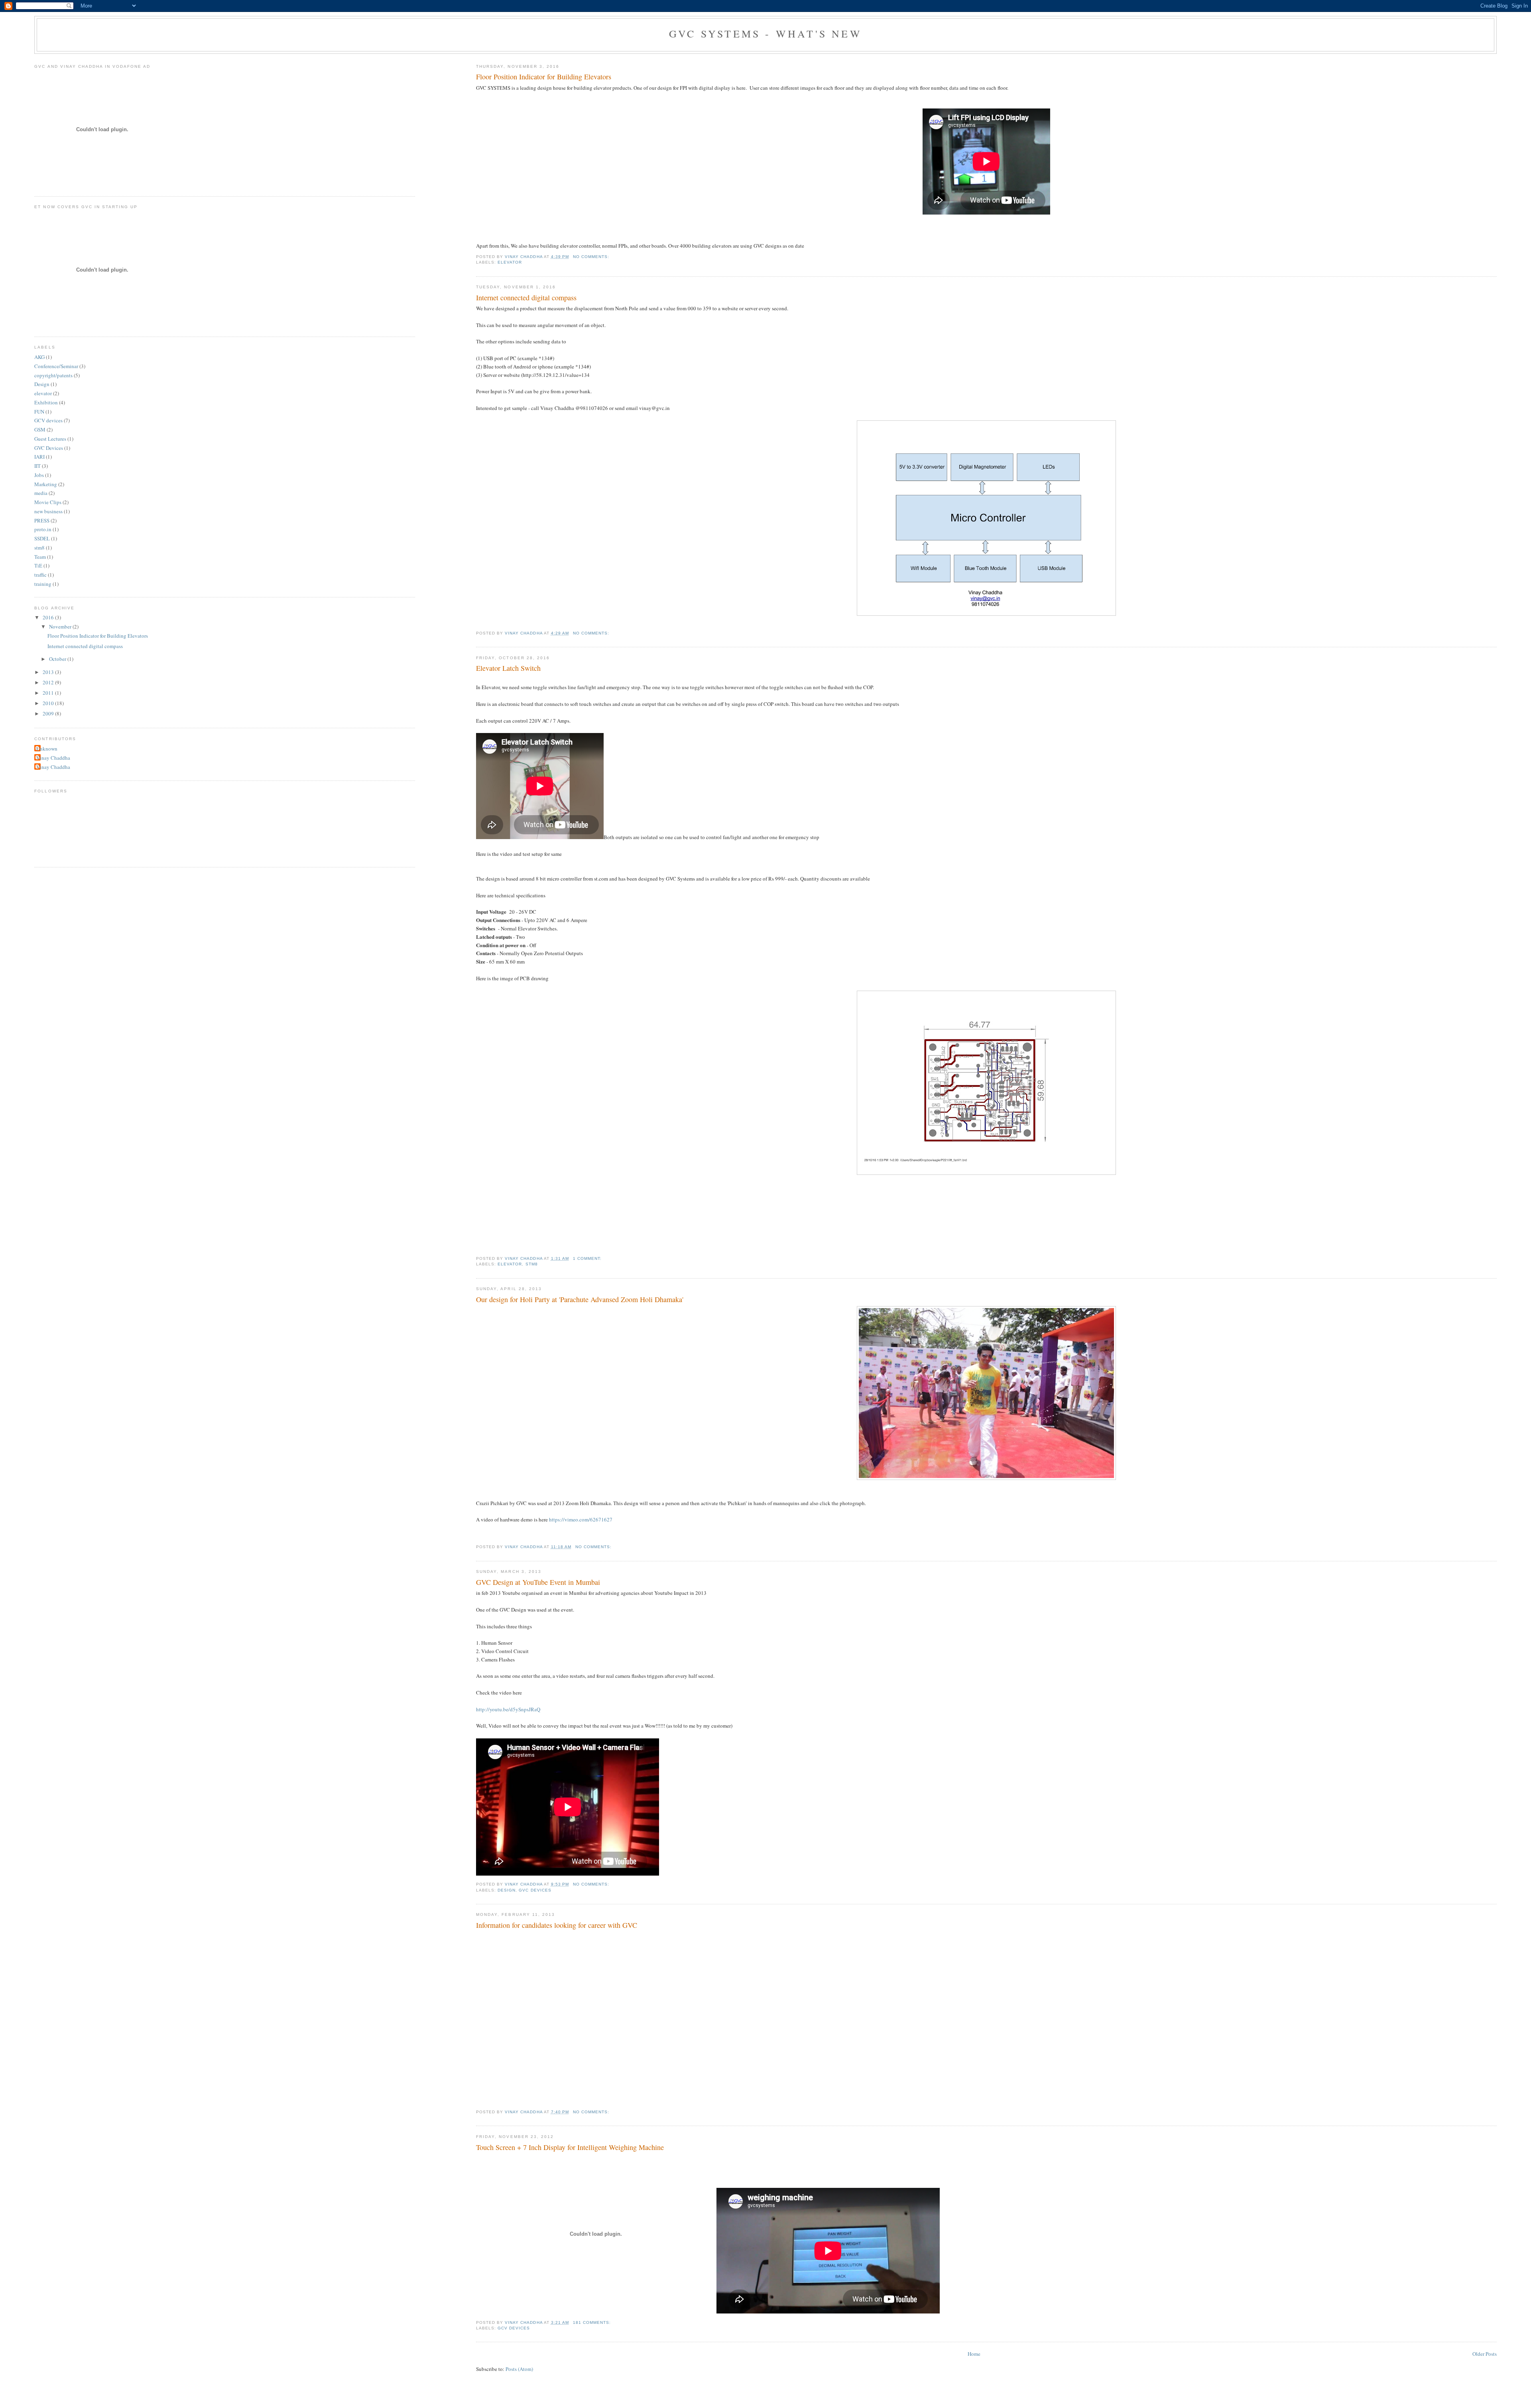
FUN (39, 412)
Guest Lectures (50, 439)
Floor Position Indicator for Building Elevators (544, 77)
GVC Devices (535, 1890)
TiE (38, 566)
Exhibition (46, 402)
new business (48, 511)
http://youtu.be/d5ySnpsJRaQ (508, 1709)
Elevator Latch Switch (508, 668)
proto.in (43, 529)
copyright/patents (53, 375)
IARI (39, 457)
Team (40, 557)
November (61, 627)
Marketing (46, 484)
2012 (49, 682)
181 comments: (593, 2322)
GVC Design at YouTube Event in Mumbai (538, 1582)
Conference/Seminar (56, 366)
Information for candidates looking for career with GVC (557, 1925)
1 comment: (588, 1258)
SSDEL (42, 538)
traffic (40, 575)
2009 (49, 713)
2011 (49, 693)
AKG (39, 357)
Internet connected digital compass (526, 298)
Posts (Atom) (519, 2369)
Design (507, 1890)
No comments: (592, 257)
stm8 (532, 1264)
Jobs (39, 475)
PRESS (42, 520)
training (43, 584)
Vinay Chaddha (53, 758)
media (41, 493)
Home (974, 2354)
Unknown (47, 749)
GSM (40, 430)
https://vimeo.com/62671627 (581, 1519)
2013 (49, 672)
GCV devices (514, 2328)
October (58, 659)
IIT (37, 466)
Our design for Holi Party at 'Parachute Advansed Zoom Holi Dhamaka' (580, 1299)
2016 (49, 617)
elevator (510, 262)
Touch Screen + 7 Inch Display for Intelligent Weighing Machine (570, 2147)
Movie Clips (48, 502)
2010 (49, 703)
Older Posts (1485, 2354)
